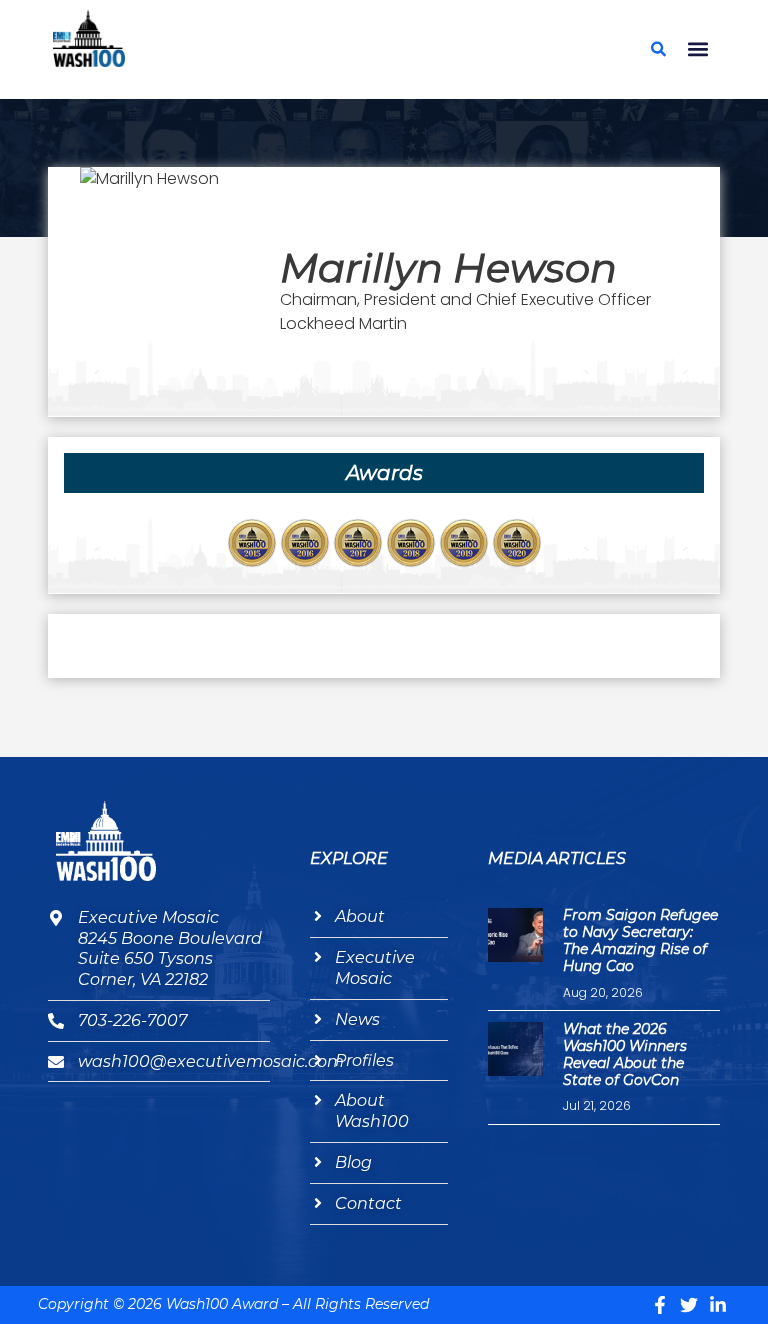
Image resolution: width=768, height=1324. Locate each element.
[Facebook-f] (660, 1305)
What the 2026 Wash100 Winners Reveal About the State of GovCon (625, 1054)
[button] (698, 49)
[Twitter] (689, 1305)
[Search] (659, 49)
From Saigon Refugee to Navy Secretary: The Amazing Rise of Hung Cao (640, 940)
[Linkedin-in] (718, 1305)
